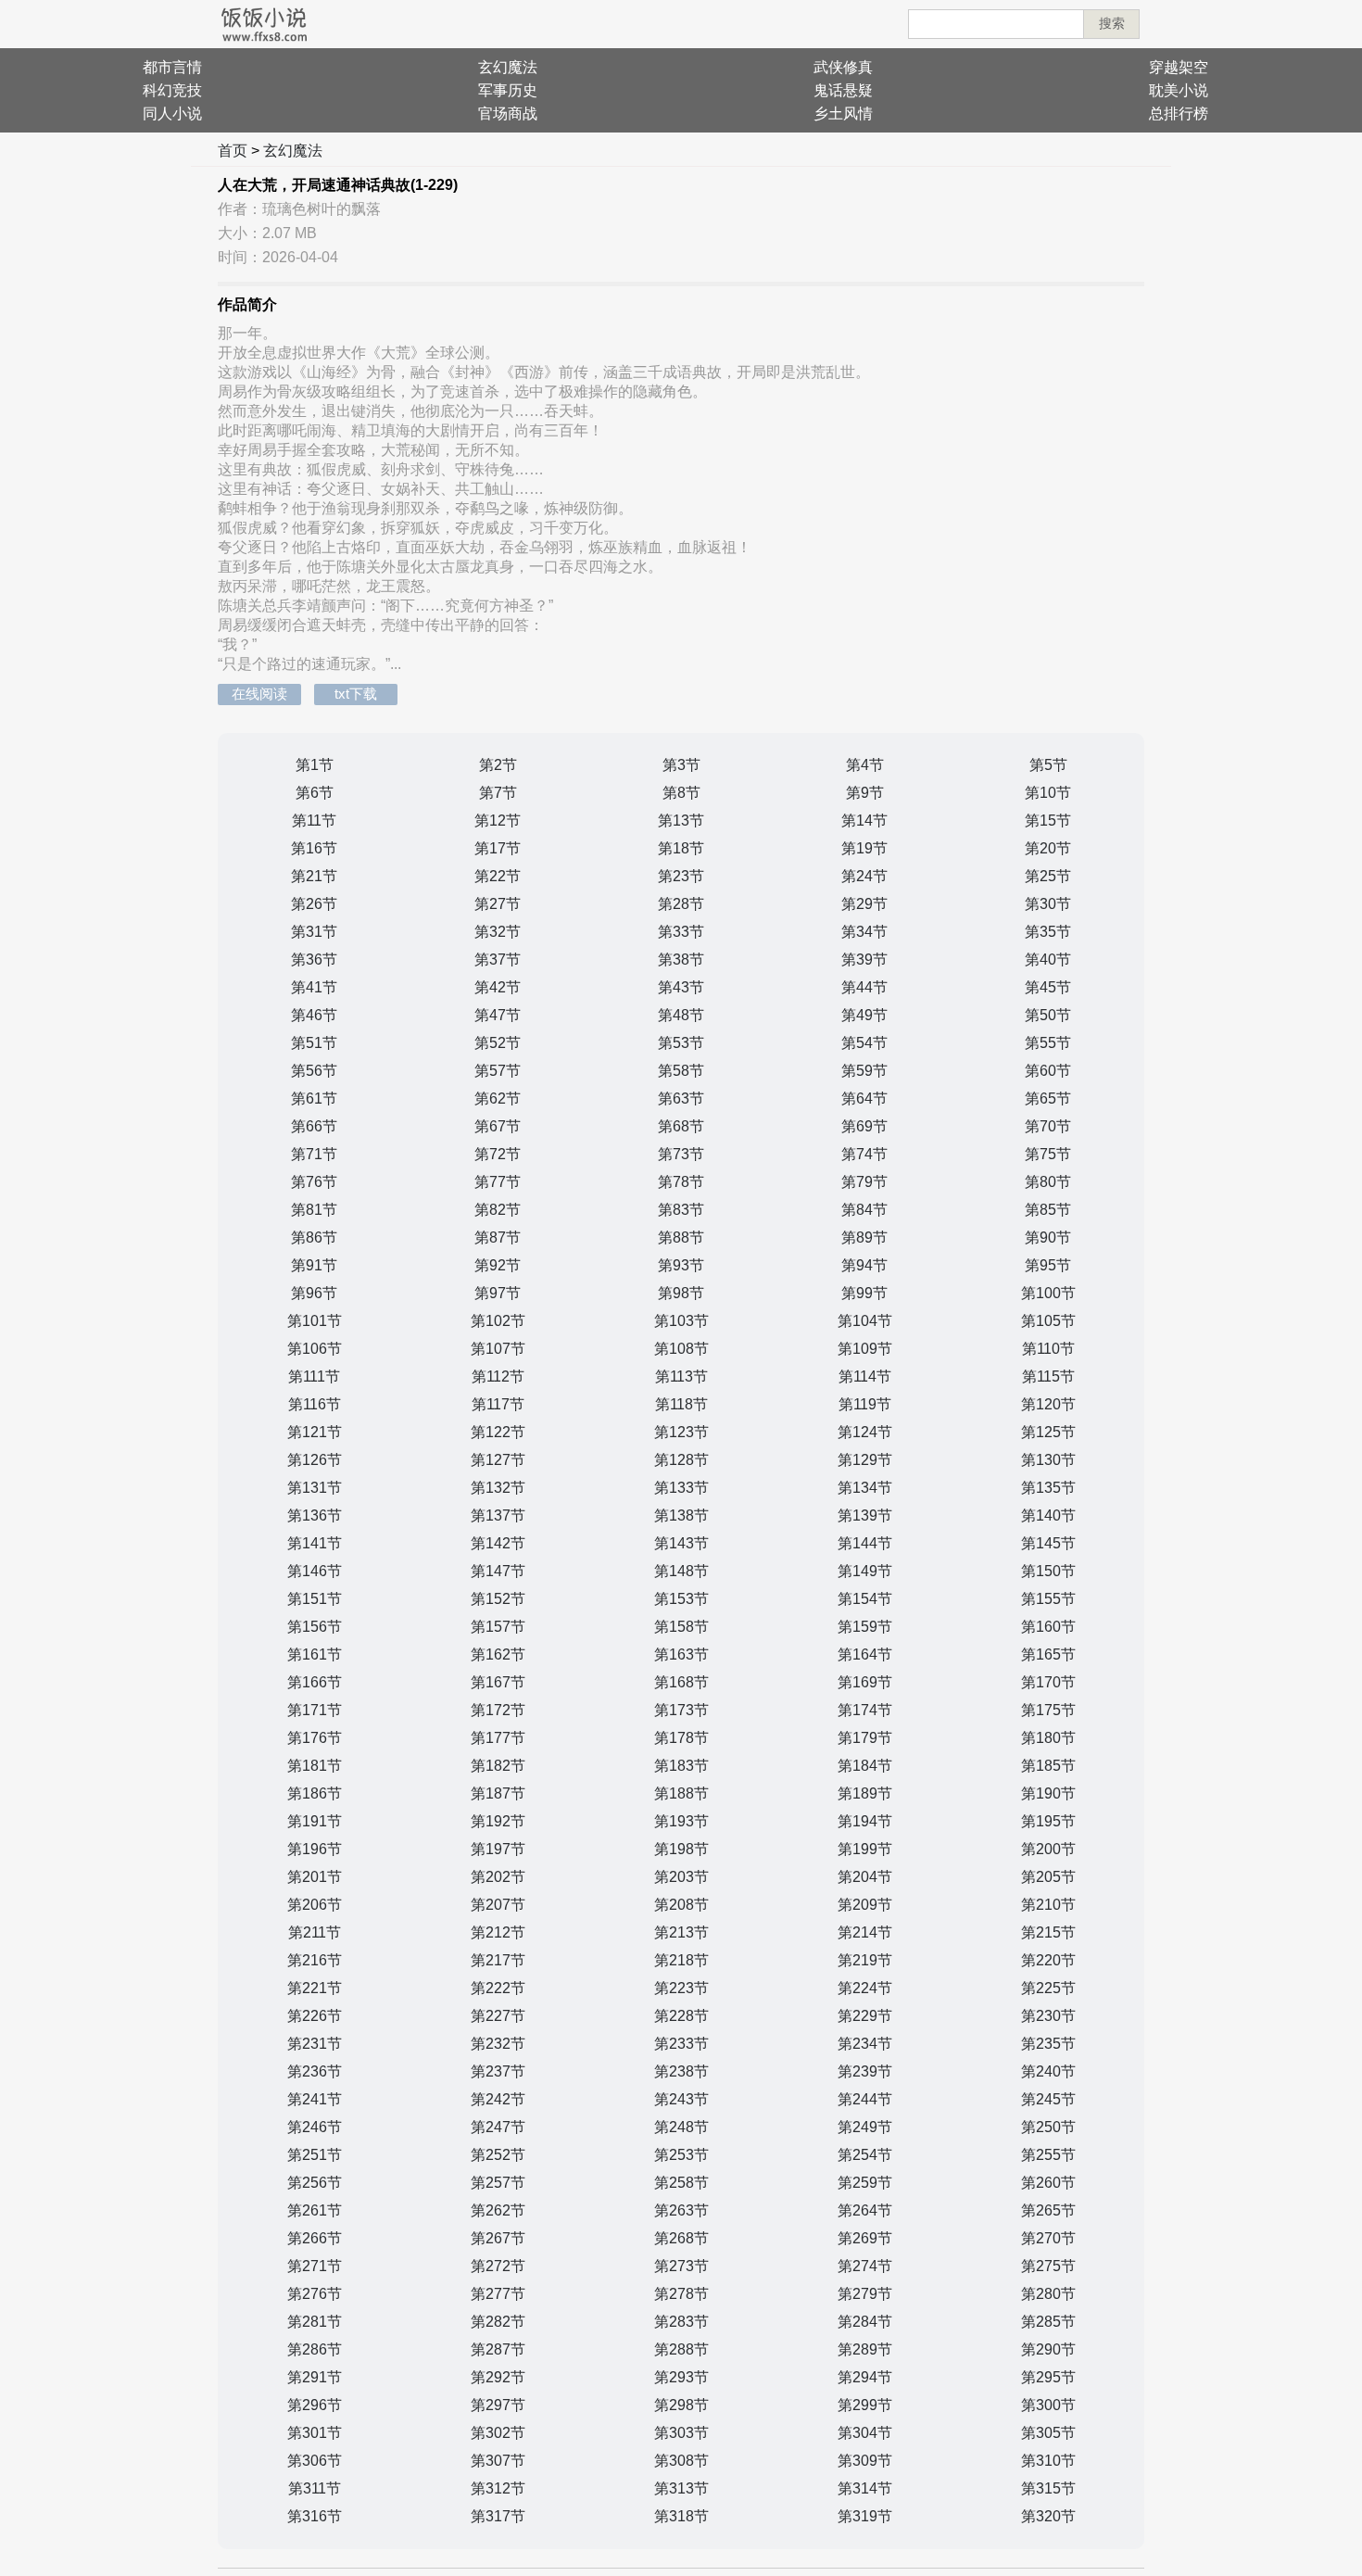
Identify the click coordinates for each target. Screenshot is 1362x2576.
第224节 (865, 1988)
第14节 (864, 821)
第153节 (681, 1599)
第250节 (1048, 2127)
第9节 (865, 793)
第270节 (1048, 2238)
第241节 (315, 2099)
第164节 (865, 1654)
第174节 (865, 1710)
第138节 (681, 1515)
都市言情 (172, 67)
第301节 (315, 2433)
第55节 (1048, 1043)
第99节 (864, 1293)
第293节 (681, 2377)
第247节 (498, 2127)
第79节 (864, 1182)
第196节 (315, 1849)
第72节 (498, 1154)
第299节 (865, 2405)
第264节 (865, 2210)
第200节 (1048, 1849)
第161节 (315, 1654)
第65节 (1048, 1099)
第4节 (865, 765)
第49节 (864, 1015)
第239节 (865, 2071)
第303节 (681, 2433)
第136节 (315, 1515)
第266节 (315, 2238)
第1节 (315, 765)
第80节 (1048, 1182)
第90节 (1048, 1237)
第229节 (865, 2016)
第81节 (314, 1210)
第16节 (314, 848)
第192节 (498, 1821)
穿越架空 (1179, 67)
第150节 (1048, 1571)
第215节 (1048, 1932)
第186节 (315, 1793)
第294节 (865, 2377)
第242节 (498, 2099)
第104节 (865, 1321)
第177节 (498, 1738)
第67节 (498, 1126)
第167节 (498, 1682)
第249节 (865, 2127)
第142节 (498, 1543)
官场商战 (508, 114)
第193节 (681, 1821)
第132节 (498, 1488)
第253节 (681, 2155)
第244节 (865, 2099)
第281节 (315, 2322)
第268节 (681, 2238)
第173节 (681, 1710)
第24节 (864, 876)
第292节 (498, 2377)
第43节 (681, 987)
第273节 (681, 2266)
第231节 (315, 2044)
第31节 (314, 932)
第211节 (315, 1932)
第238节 (681, 2071)
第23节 (681, 876)
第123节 (681, 1432)
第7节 (498, 793)
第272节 (498, 2266)
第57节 (498, 1071)
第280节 (1048, 2294)
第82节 (498, 1210)
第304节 (865, 2433)
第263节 (681, 2210)
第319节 (865, 2516)
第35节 (1048, 932)
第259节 (865, 2183)
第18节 (681, 848)
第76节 (314, 1182)
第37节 (498, 960)
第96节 (314, 1293)
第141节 (315, 1543)
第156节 (315, 1627)
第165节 (1048, 1654)
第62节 (498, 1099)
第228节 (681, 2016)
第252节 (498, 2155)
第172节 (498, 1710)
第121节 (315, 1432)
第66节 (314, 1126)
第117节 (498, 1404)
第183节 (681, 1766)
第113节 (681, 1376)
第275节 (1048, 2266)
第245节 (1048, 2099)
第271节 (315, 2266)
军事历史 (508, 90)
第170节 (1048, 1682)
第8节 (681, 793)
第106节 (315, 1349)
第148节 (681, 1571)
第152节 (498, 1599)
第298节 (681, 2405)
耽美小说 (1179, 90)
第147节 (498, 1571)
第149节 (865, 1571)
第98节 (681, 1293)
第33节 (681, 932)
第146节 (315, 1571)
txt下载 (356, 694)
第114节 (865, 1376)
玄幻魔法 (508, 67)
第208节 (681, 1905)
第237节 (498, 2071)
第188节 (681, 1793)
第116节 (315, 1404)
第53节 (681, 1043)
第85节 (1048, 1210)
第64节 (864, 1099)
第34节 (864, 932)
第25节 (1048, 876)
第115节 (1048, 1376)
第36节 (314, 960)
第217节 (498, 1960)
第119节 (865, 1404)
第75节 (1048, 1154)
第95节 (1048, 1265)
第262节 (498, 2210)
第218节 (681, 1960)
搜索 (1112, 23)
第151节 (315, 1599)
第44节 (864, 987)
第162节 (498, 1654)
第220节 (1048, 1960)
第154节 (865, 1599)
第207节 (498, 1905)
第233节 (681, 2044)
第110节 (1048, 1349)
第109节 (865, 1349)
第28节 (681, 904)
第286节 (315, 2349)
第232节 (498, 2044)
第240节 (1048, 2071)
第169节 (865, 1682)
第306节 (315, 2461)
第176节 (315, 1738)
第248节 (681, 2127)
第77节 (498, 1182)
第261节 (315, 2210)
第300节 (1048, 2405)
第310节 (1048, 2461)
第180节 (1048, 1738)
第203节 (681, 1877)
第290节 (1048, 2349)
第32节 (498, 932)
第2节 (498, 765)
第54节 (864, 1043)
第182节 (498, 1766)
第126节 (315, 1460)
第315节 (1048, 2488)
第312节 (498, 2488)
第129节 (865, 1460)
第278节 (681, 2294)
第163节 (681, 1654)
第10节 (1048, 793)
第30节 (1048, 904)
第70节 (1048, 1126)
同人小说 (172, 114)
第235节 (1048, 2044)
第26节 (314, 904)
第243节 (681, 2099)
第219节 (865, 1960)
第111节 (314, 1376)
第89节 (864, 1237)
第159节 (865, 1627)
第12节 (498, 821)
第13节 (681, 821)
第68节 (681, 1126)
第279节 (865, 2294)
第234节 (865, 2044)
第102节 (498, 1321)
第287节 (498, 2349)
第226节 (315, 2016)
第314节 (865, 2488)
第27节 (498, 904)
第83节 (681, 1210)
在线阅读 (259, 694)
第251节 (315, 2155)
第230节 (1048, 2016)
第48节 (681, 1015)
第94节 (864, 1265)
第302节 (498, 2433)
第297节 (498, 2405)
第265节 (1048, 2210)
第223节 (681, 1988)
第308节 (681, 2461)
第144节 (865, 1543)
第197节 (498, 1849)
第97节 (498, 1293)
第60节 (1048, 1071)
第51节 (314, 1043)
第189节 (865, 1793)
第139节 (865, 1515)
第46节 (314, 1015)
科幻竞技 (172, 90)
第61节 (314, 1099)
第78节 (681, 1182)
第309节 (865, 2461)
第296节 (315, 2405)
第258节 (681, 2183)
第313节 (681, 2488)
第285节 (1048, 2322)
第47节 (498, 1015)
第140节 (1048, 1515)
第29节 (864, 904)
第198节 (681, 1849)
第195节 (1048, 1821)
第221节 (315, 1988)
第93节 (681, 1265)
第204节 (865, 1877)
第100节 (1048, 1293)
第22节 (498, 876)
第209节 (865, 1905)
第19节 (864, 848)
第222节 (498, 1988)
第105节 (1048, 1321)
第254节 (865, 2155)
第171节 (315, 1710)
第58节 (681, 1071)
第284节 (865, 2322)
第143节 (681, 1543)
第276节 (315, 2294)
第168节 (681, 1682)
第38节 (681, 960)
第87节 (498, 1237)
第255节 (1048, 2155)
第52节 (498, 1043)
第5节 (1048, 765)
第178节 (681, 1738)
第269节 (865, 2238)
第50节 (1048, 1015)
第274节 (865, 2266)
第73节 (681, 1154)
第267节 (498, 2238)
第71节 (314, 1154)
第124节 (865, 1432)
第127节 (498, 1460)
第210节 (1048, 1905)
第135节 (1048, 1488)
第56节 (314, 1071)
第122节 (498, 1432)
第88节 (681, 1237)
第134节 (865, 1488)
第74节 (864, 1154)
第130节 (1048, 1460)
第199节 (865, 1849)
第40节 (1048, 960)
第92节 (498, 1265)
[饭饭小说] (264, 24)
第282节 (498, 2322)
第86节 (314, 1237)
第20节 (1048, 848)
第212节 (498, 1932)
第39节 (864, 960)
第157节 (498, 1627)
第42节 (498, 987)
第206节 (315, 1905)
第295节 (1048, 2377)
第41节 (314, 987)
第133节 (681, 1488)
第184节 (865, 1766)
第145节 (1048, 1543)
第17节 (498, 848)
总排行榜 (1179, 114)
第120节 (1048, 1404)
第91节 (314, 1265)
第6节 (315, 793)
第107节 (498, 1349)
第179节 (865, 1738)
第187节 (498, 1793)
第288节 (681, 2349)
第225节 (1048, 1988)
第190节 (1048, 1793)
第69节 (864, 1126)
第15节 (1048, 821)
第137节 (498, 1515)
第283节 (681, 2322)
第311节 (315, 2488)
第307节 (498, 2461)
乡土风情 (843, 114)
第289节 (865, 2349)
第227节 (498, 2016)
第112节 (498, 1376)
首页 (233, 151)
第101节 (315, 1321)
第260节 (1048, 2183)
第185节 (1048, 1766)
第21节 (314, 876)
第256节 (315, 2183)
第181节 (315, 1766)
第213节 (681, 1932)
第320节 (1048, 2516)
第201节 (315, 1877)
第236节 (315, 2071)
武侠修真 (843, 67)
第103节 (681, 1321)
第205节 (1048, 1877)
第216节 (315, 1960)
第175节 (1048, 1710)
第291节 (315, 2377)
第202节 (498, 1877)
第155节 (1048, 1599)
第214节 (865, 1932)
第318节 (681, 2516)
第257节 (498, 2183)
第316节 (315, 2516)
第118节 (681, 1404)
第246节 (315, 2127)
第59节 (864, 1071)
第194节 (865, 1821)
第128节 (681, 1460)
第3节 (681, 765)
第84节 (864, 1210)
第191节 (315, 1821)
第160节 (1048, 1627)
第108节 (681, 1349)
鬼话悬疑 (843, 90)
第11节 (314, 821)
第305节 (1048, 2433)
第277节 (498, 2294)
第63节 (681, 1099)
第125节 (1048, 1432)
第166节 (315, 1682)
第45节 (1048, 987)
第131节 (315, 1488)
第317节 (498, 2516)
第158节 (681, 1627)
